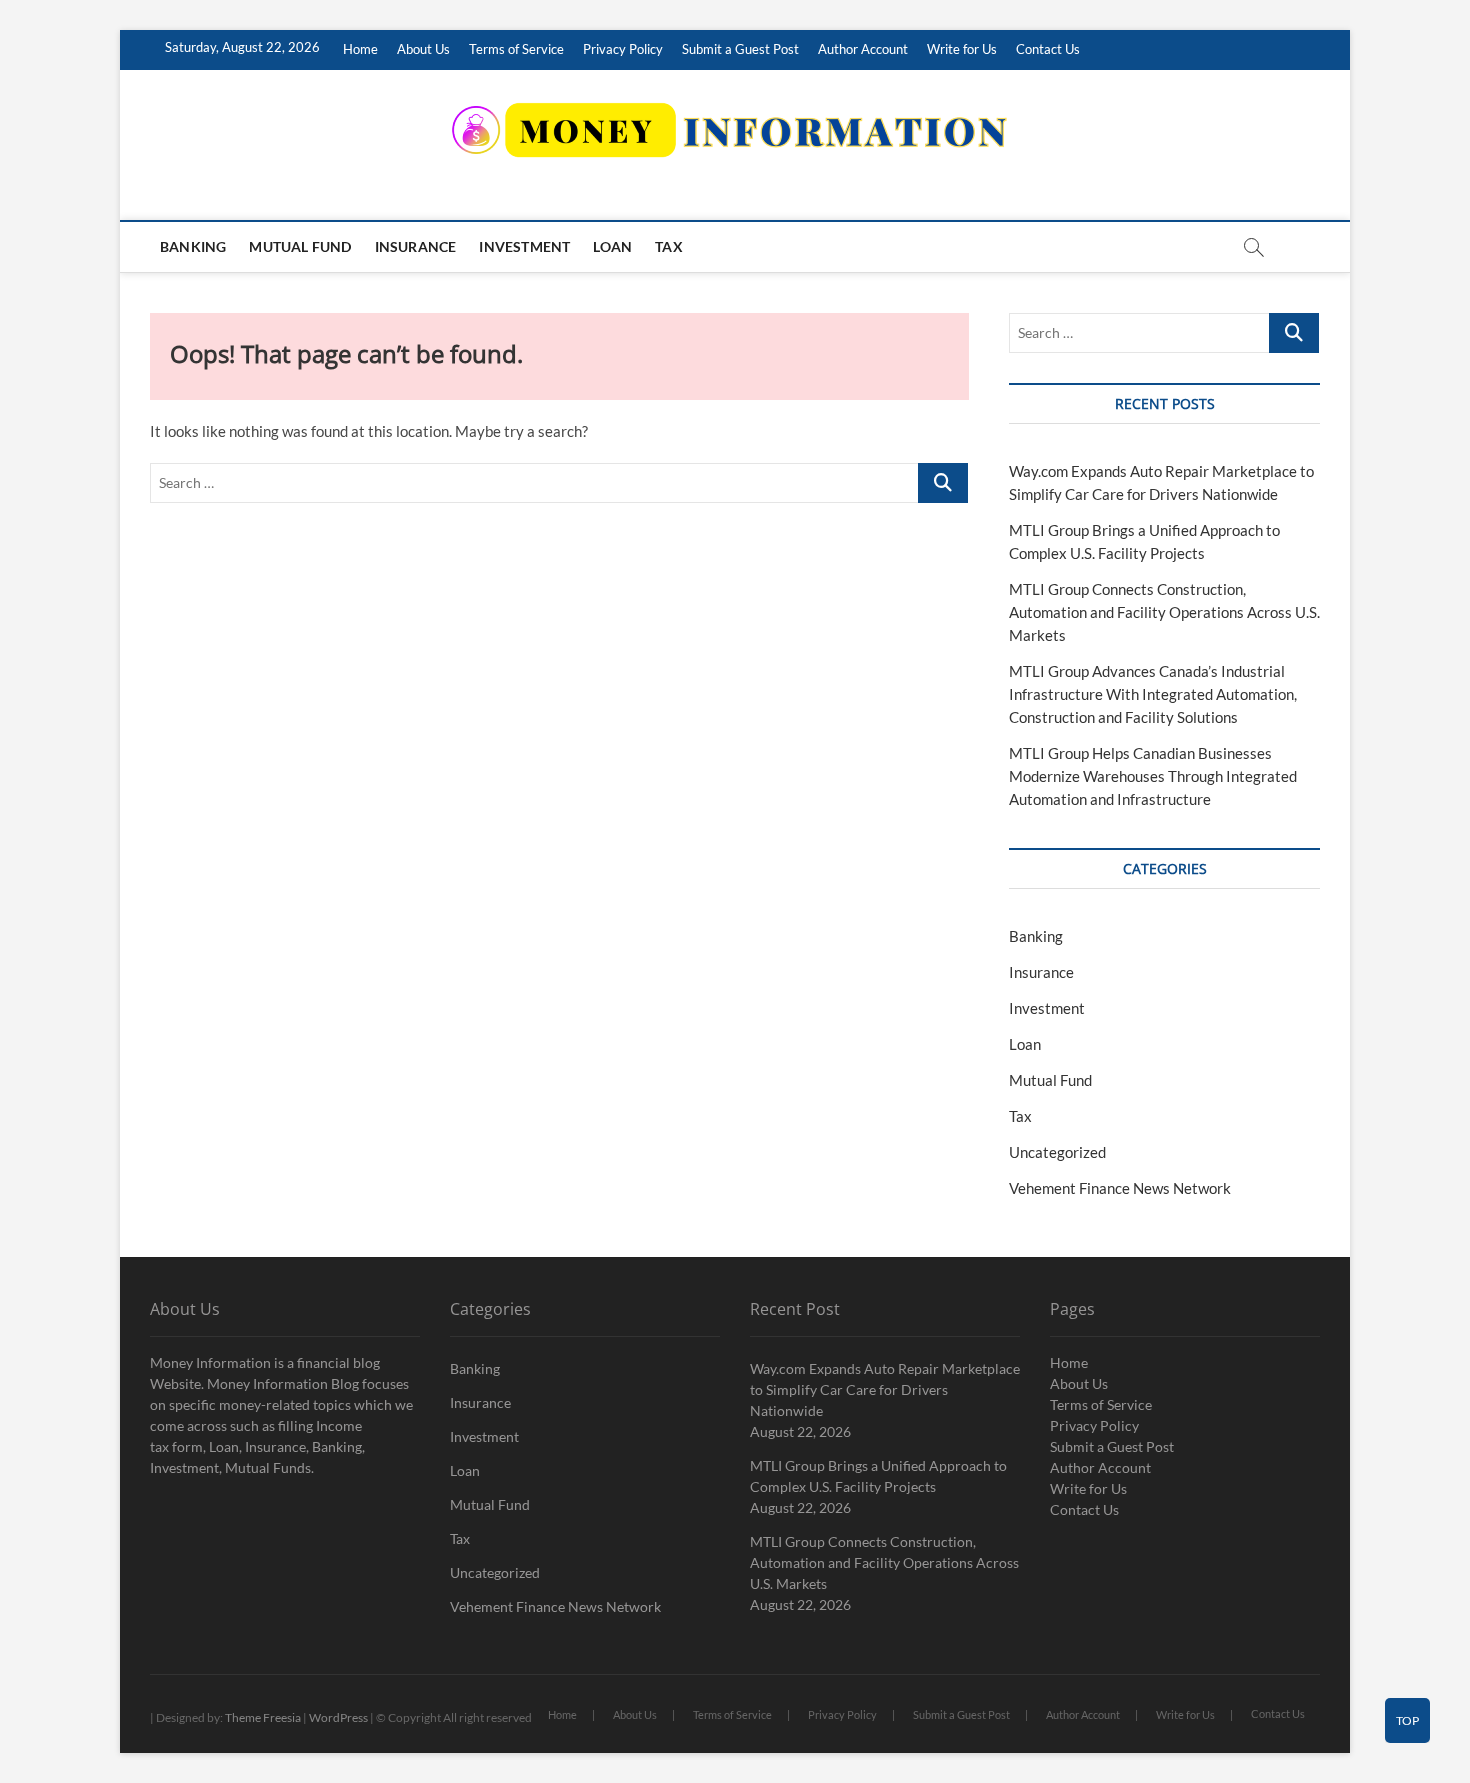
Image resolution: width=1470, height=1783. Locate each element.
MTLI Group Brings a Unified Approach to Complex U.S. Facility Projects (878, 1476)
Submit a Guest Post (740, 49)
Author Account (863, 49)
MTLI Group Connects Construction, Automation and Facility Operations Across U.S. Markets (1164, 612)
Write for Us (962, 49)
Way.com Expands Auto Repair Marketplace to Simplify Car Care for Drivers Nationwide (885, 1389)
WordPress (338, 1717)
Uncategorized (1057, 1152)
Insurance (416, 246)
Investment (524, 246)
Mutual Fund (300, 246)
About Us (423, 49)
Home (360, 49)
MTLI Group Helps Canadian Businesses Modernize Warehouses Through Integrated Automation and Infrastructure (1153, 776)
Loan (612, 246)
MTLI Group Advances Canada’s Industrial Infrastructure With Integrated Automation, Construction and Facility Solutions (1153, 694)
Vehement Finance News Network (1120, 1188)
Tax (669, 246)
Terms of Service (516, 49)
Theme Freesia (263, 1717)
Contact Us (1048, 49)
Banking (193, 246)
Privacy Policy (623, 49)
